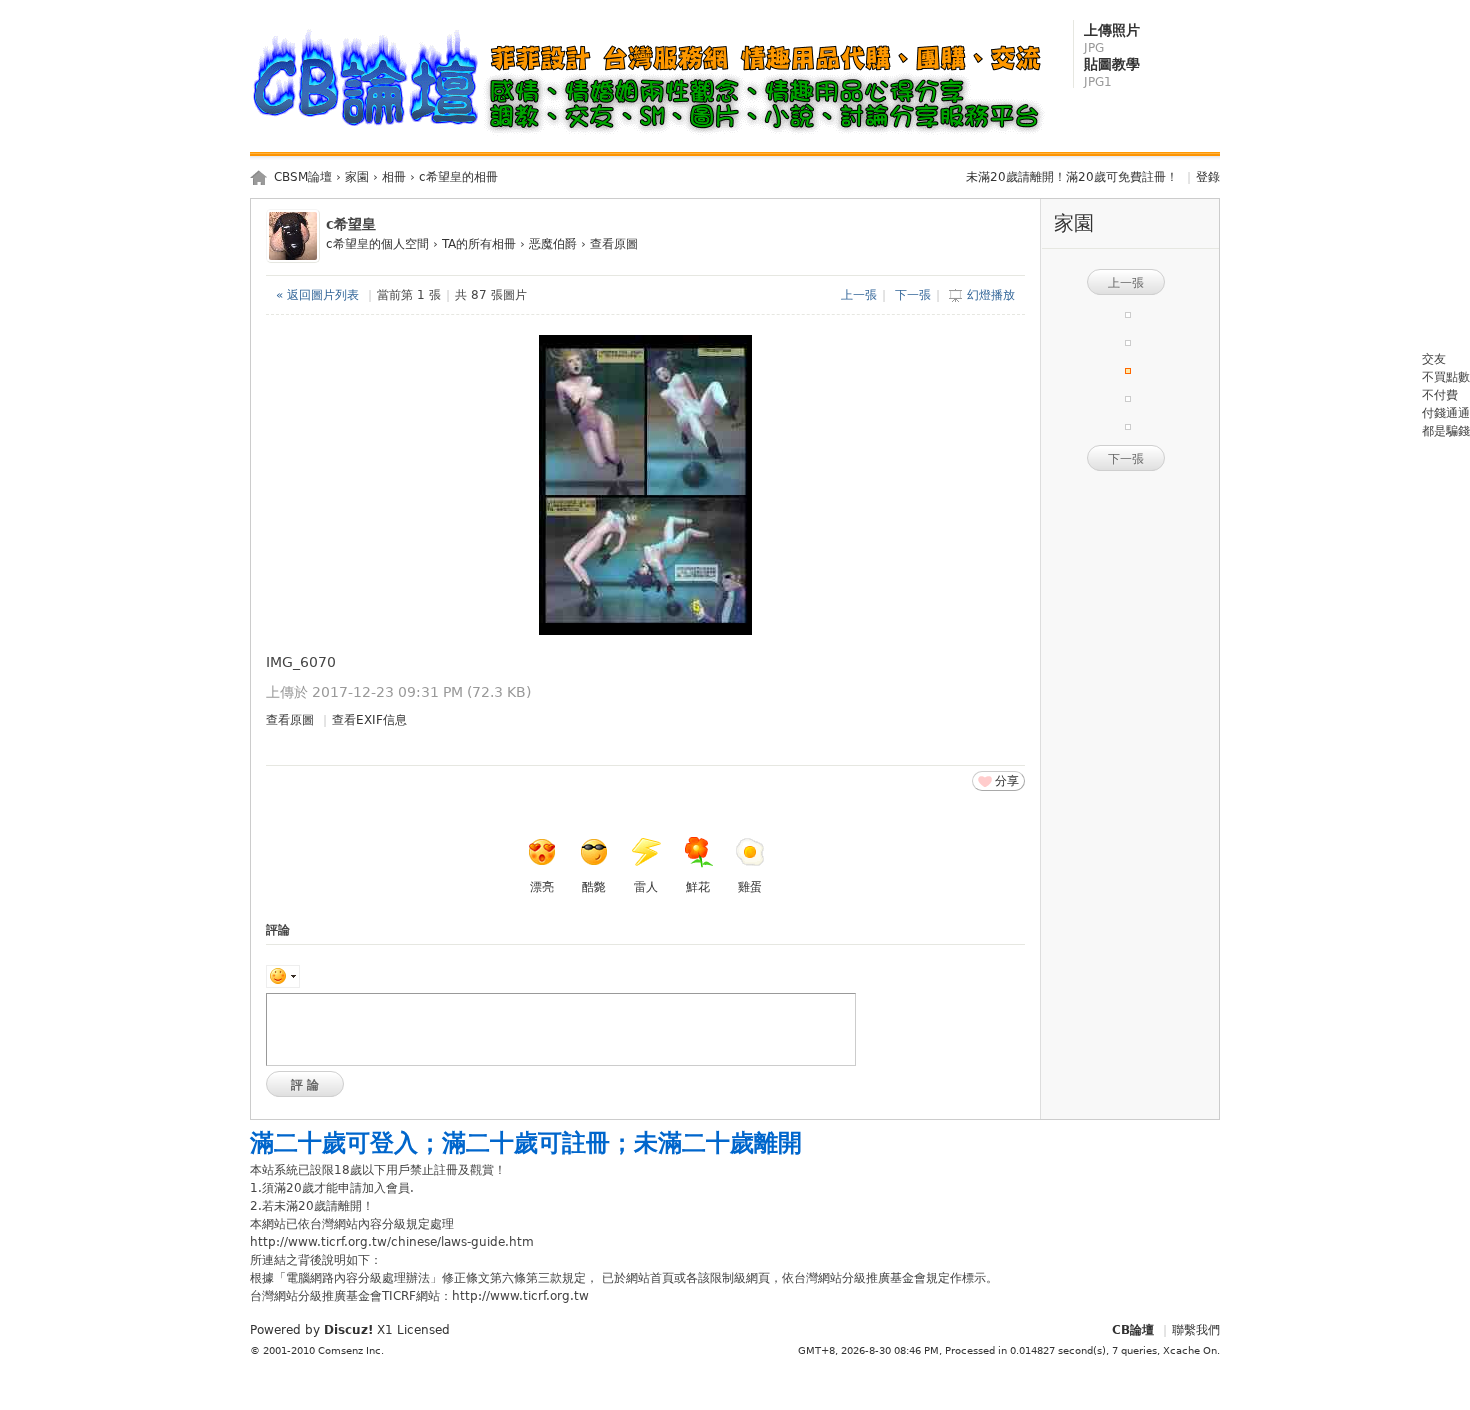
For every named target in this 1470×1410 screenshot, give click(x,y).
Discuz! (348, 1330)
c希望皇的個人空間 (377, 244)
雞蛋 (750, 887)
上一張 (859, 295)
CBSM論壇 (303, 177)
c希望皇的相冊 (458, 177)
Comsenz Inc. (351, 1350)
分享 (1007, 781)
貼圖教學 (1112, 72)
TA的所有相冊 (479, 244)
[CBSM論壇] (653, 136)
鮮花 (698, 887)
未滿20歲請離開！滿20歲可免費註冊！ (1072, 177)
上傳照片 (1112, 38)
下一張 (913, 295)
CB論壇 (1133, 1330)
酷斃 (594, 887)
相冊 (394, 177)
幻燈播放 (991, 295)
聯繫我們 (1196, 1330)
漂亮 (542, 887)
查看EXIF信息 (369, 720)
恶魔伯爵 (553, 244)
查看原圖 (614, 244)
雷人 (646, 887)
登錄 (1208, 177)
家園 (357, 177)
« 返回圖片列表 (317, 295)
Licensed (423, 1330)
